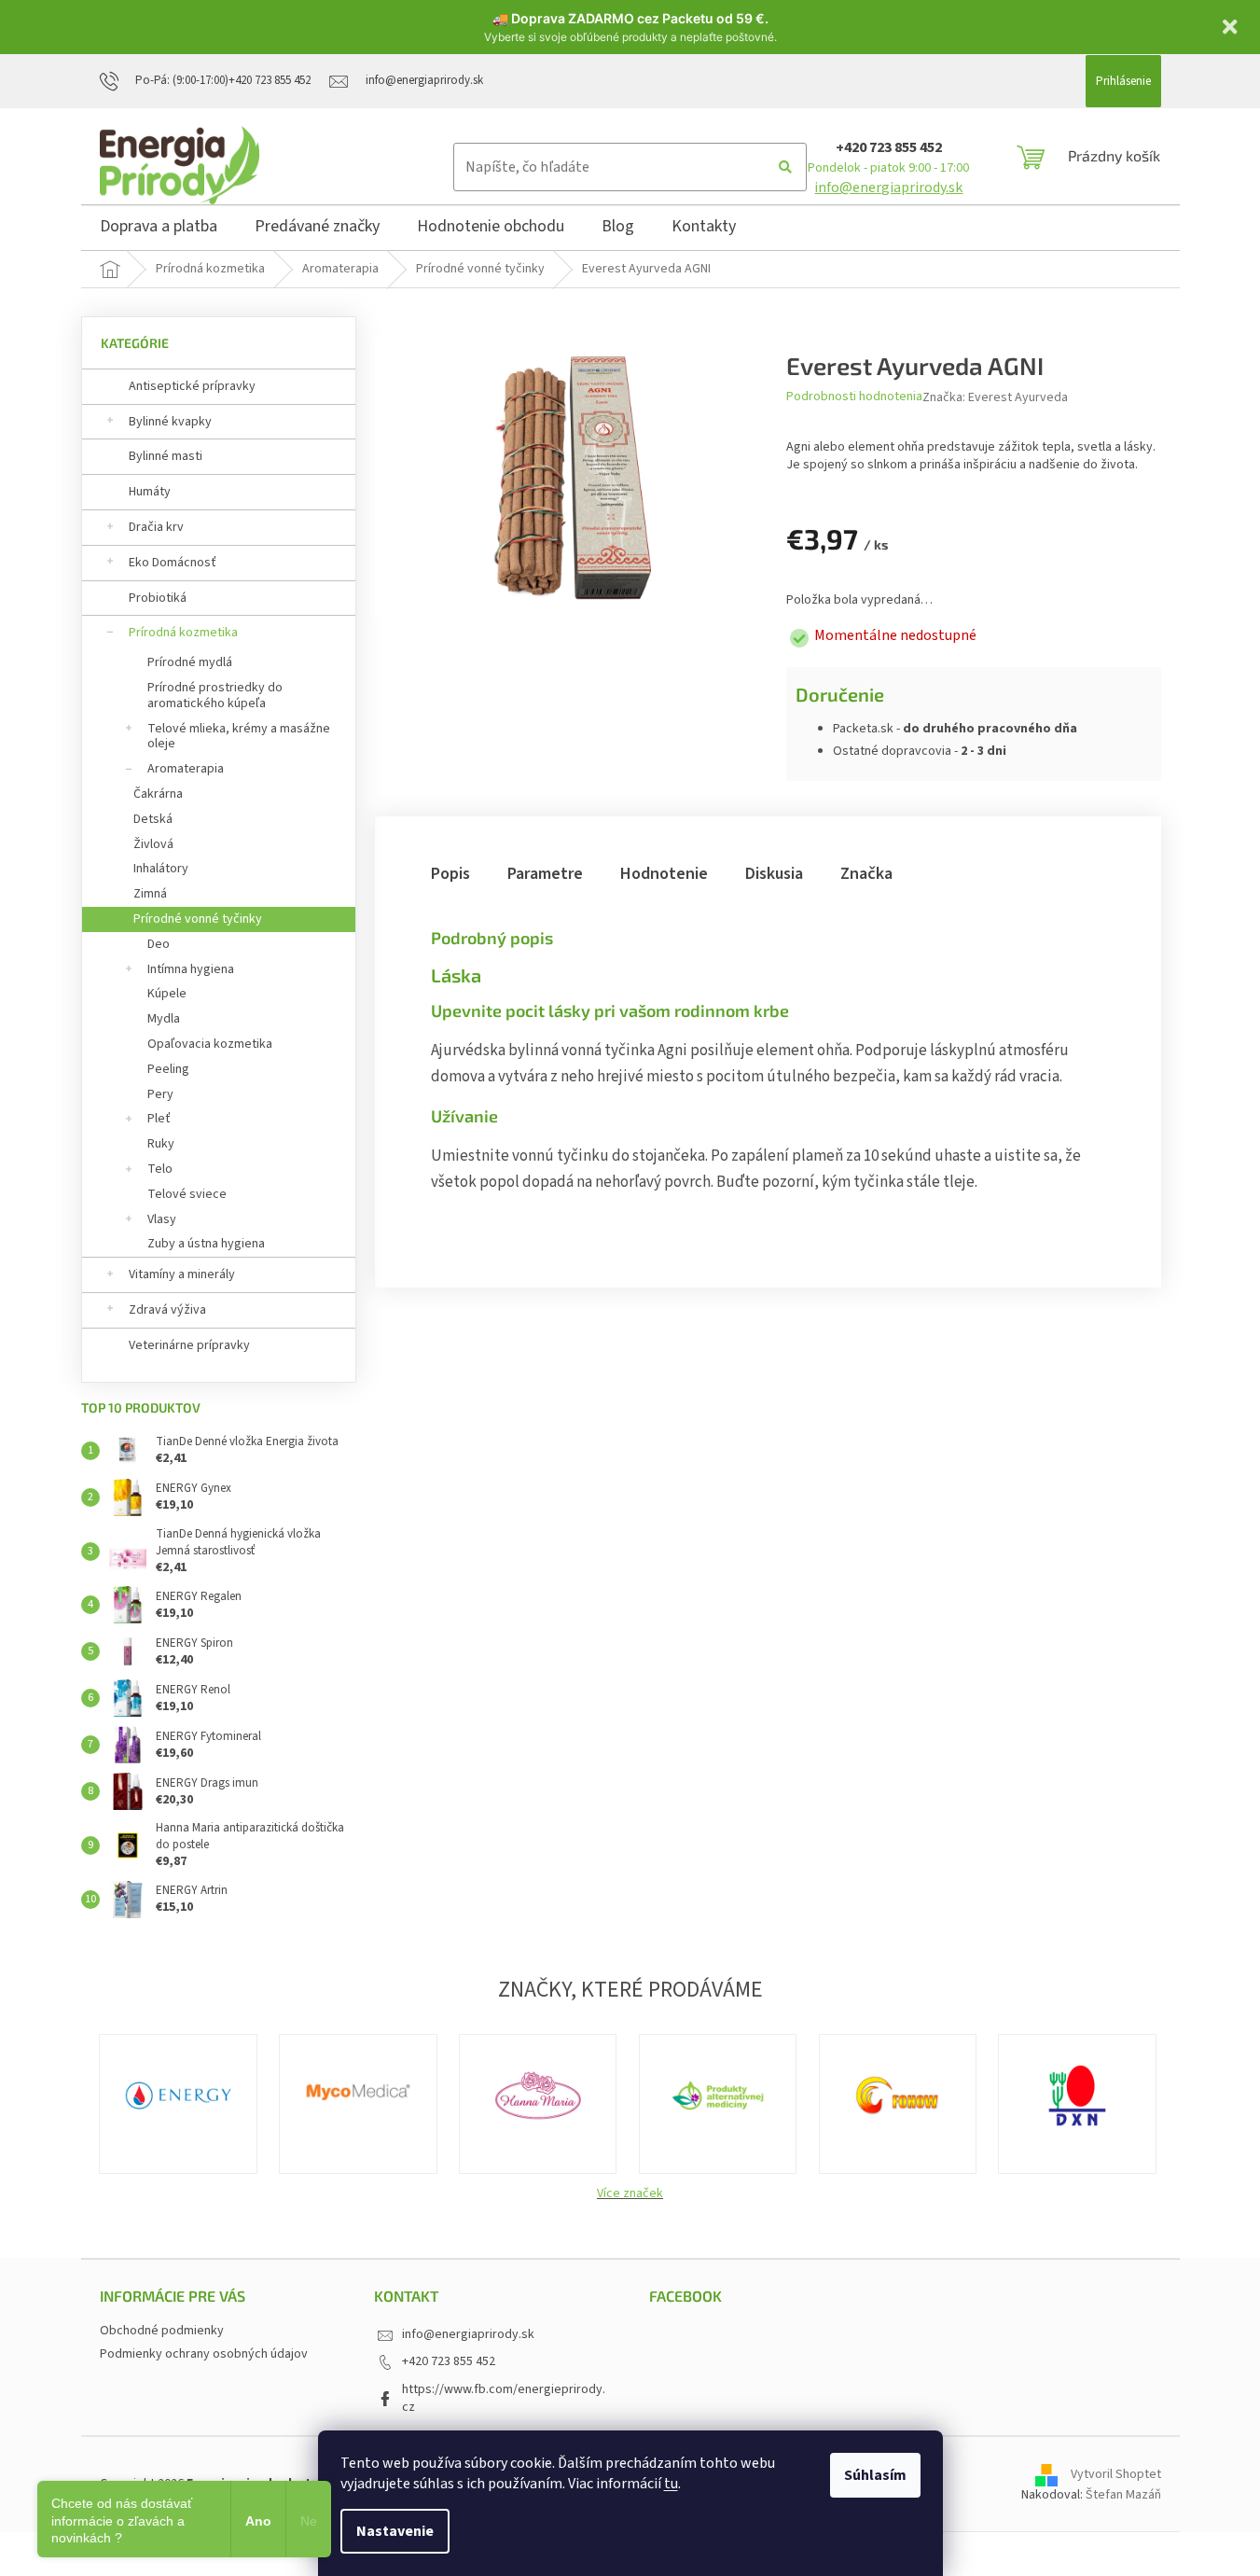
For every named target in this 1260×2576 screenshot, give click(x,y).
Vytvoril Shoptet (1116, 2474)
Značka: (995, 397)
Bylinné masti (166, 456)
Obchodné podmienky (162, 2331)
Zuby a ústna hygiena (206, 1244)
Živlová (153, 844)
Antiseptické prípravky (192, 386)
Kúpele (167, 994)
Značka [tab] (866, 874)
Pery (160, 1094)
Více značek (630, 2193)
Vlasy (162, 1219)
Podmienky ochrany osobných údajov (204, 2354)
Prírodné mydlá (190, 662)
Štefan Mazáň (1123, 2495)
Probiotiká (158, 598)
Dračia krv (156, 527)
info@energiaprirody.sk (888, 188)
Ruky (161, 1144)
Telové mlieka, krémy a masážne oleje (239, 737)
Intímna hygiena (191, 969)
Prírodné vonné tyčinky (198, 919)
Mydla (164, 1019)
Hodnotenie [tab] (664, 874)
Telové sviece (187, 1194)
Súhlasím (875, 2475)
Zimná (150, 894)
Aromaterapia (186, 769)
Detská (153, 819)
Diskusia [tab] (774, 874)
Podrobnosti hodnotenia (854, 397)
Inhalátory (161, 869)
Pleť (159, 1119)
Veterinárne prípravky (189, 1345)
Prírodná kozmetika (183, 633)
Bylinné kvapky (170, 422)
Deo (159, 944)
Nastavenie (395, 2531)
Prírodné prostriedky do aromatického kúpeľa (215, 696)
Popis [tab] (450, 874)
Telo (160, 1169)
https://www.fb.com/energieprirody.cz (504, 2398)
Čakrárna (158, 794)
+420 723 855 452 (889, 147)
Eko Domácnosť (173, 563)
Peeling (168, 1069)
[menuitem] (159, 230)
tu (671, 2484)
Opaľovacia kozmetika (210, 1044)
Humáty (150, 492)
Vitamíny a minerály (182, 1274)
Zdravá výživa (167, 1310)
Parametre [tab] (545, 874)
